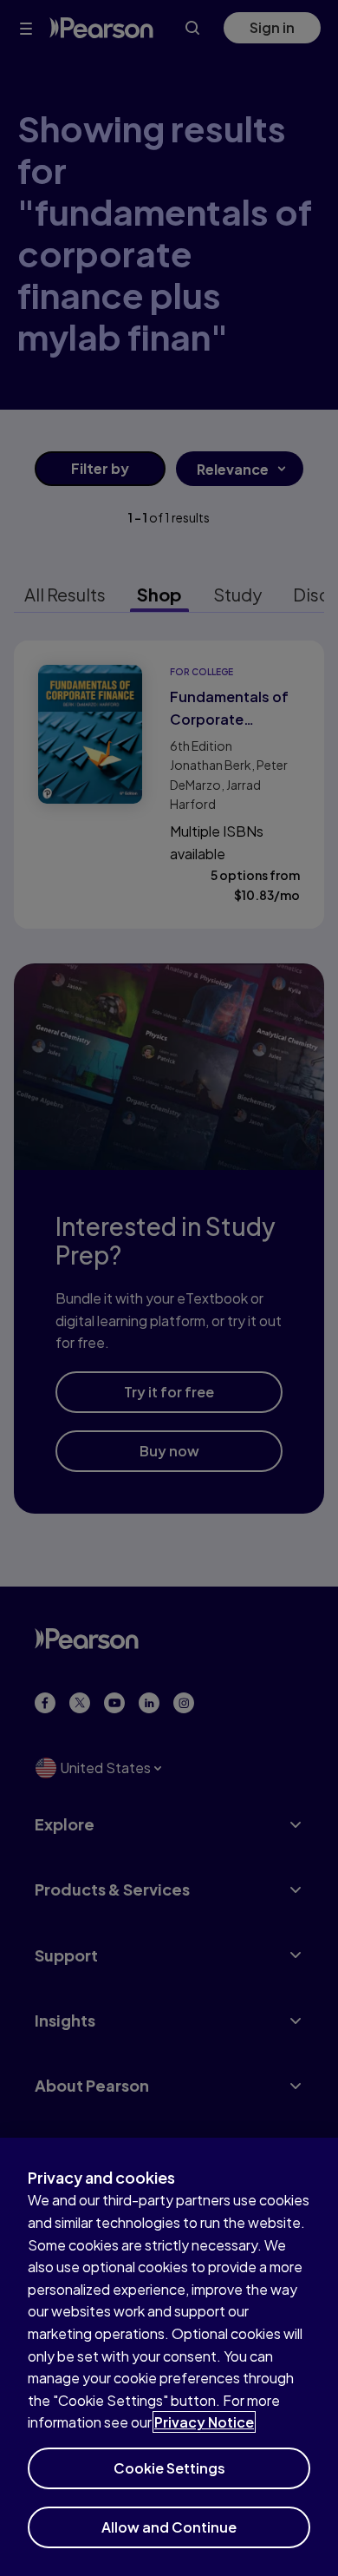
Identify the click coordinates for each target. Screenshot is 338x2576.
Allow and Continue (169, 2527)
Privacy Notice (204, 2422)
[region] (169, 2357)
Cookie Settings (169, 2468)
